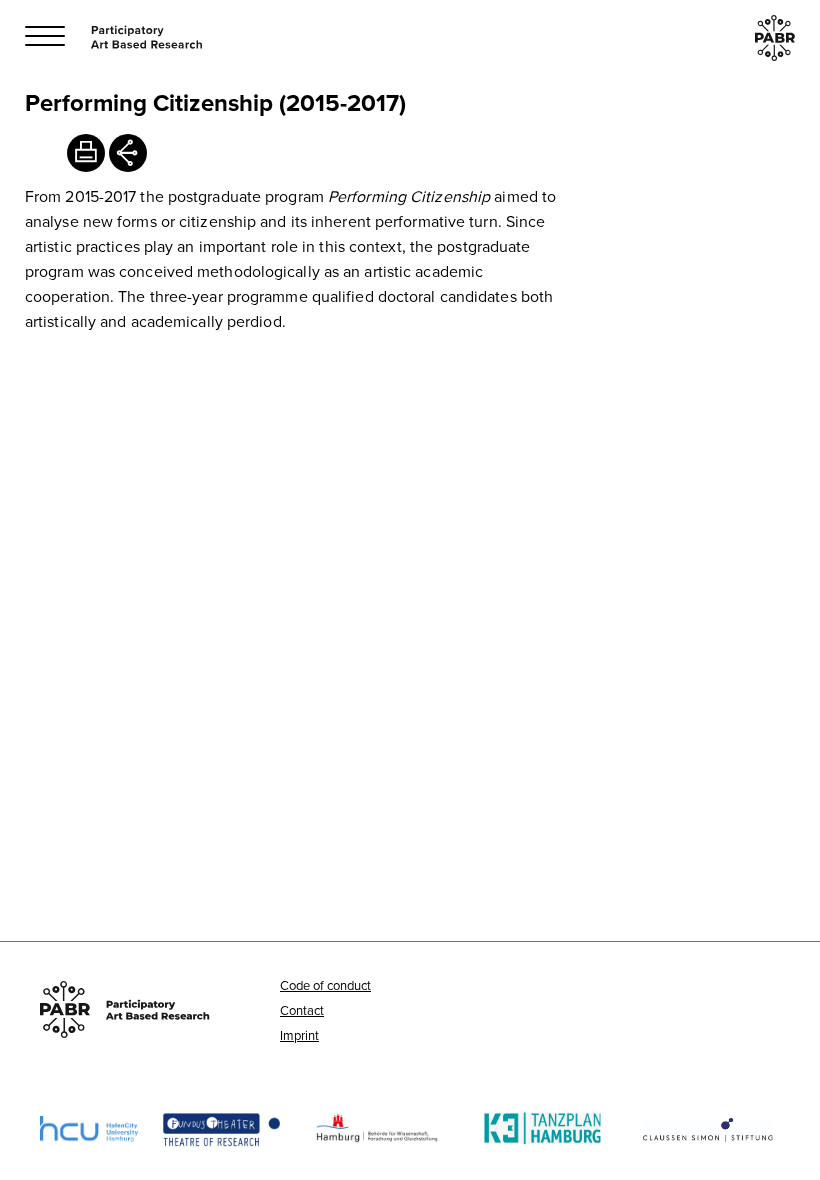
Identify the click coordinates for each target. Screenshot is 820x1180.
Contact (302, 1010)
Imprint (299, 1035)
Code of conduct (325, 985)
